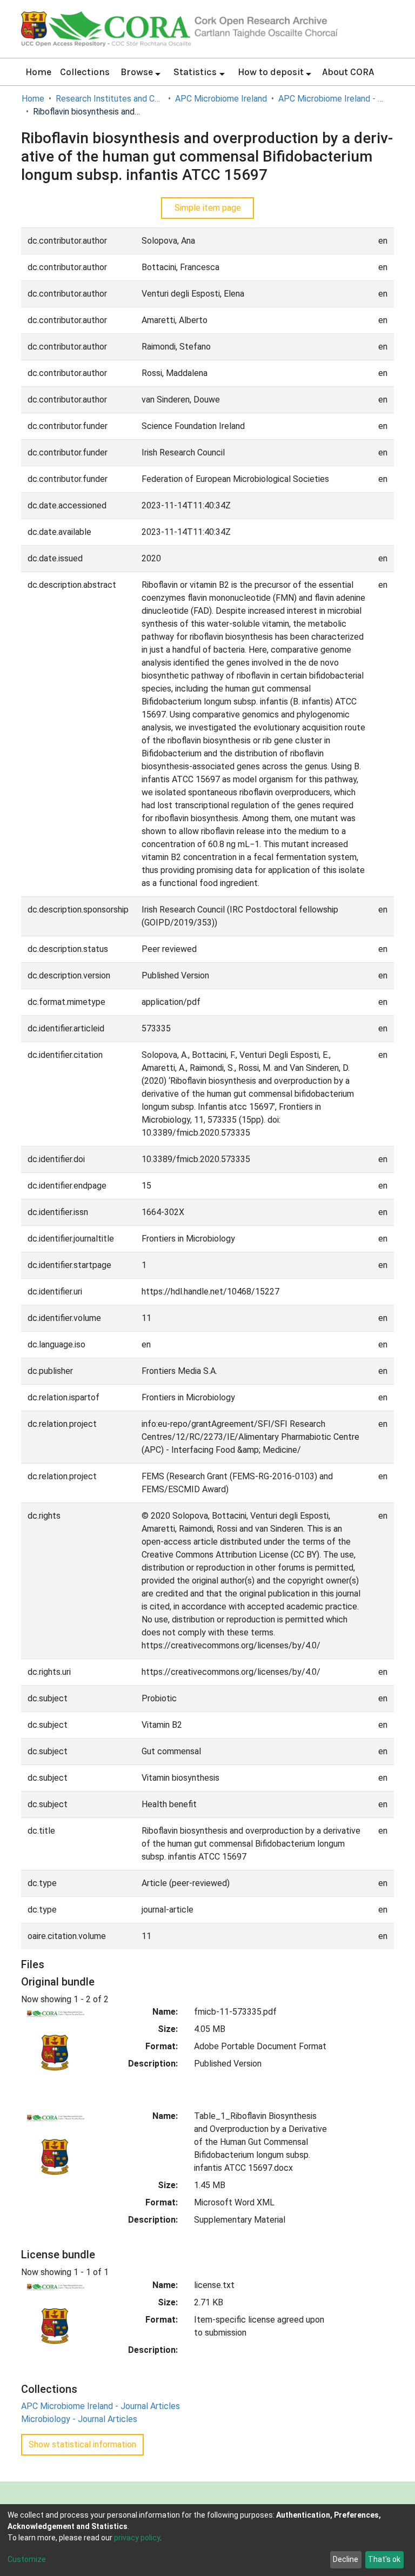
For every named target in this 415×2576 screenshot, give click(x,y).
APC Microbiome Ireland (221, 99)
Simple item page (208, 208)
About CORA (348, 72)
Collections (85, 72)
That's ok (384, 2559)
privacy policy (137, 2538)
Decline (346, 2559)
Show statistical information (82, 2444)
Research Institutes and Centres (110, 99)
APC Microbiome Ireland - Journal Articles (332, 99)
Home (38, 72)
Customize (27, 2559)
